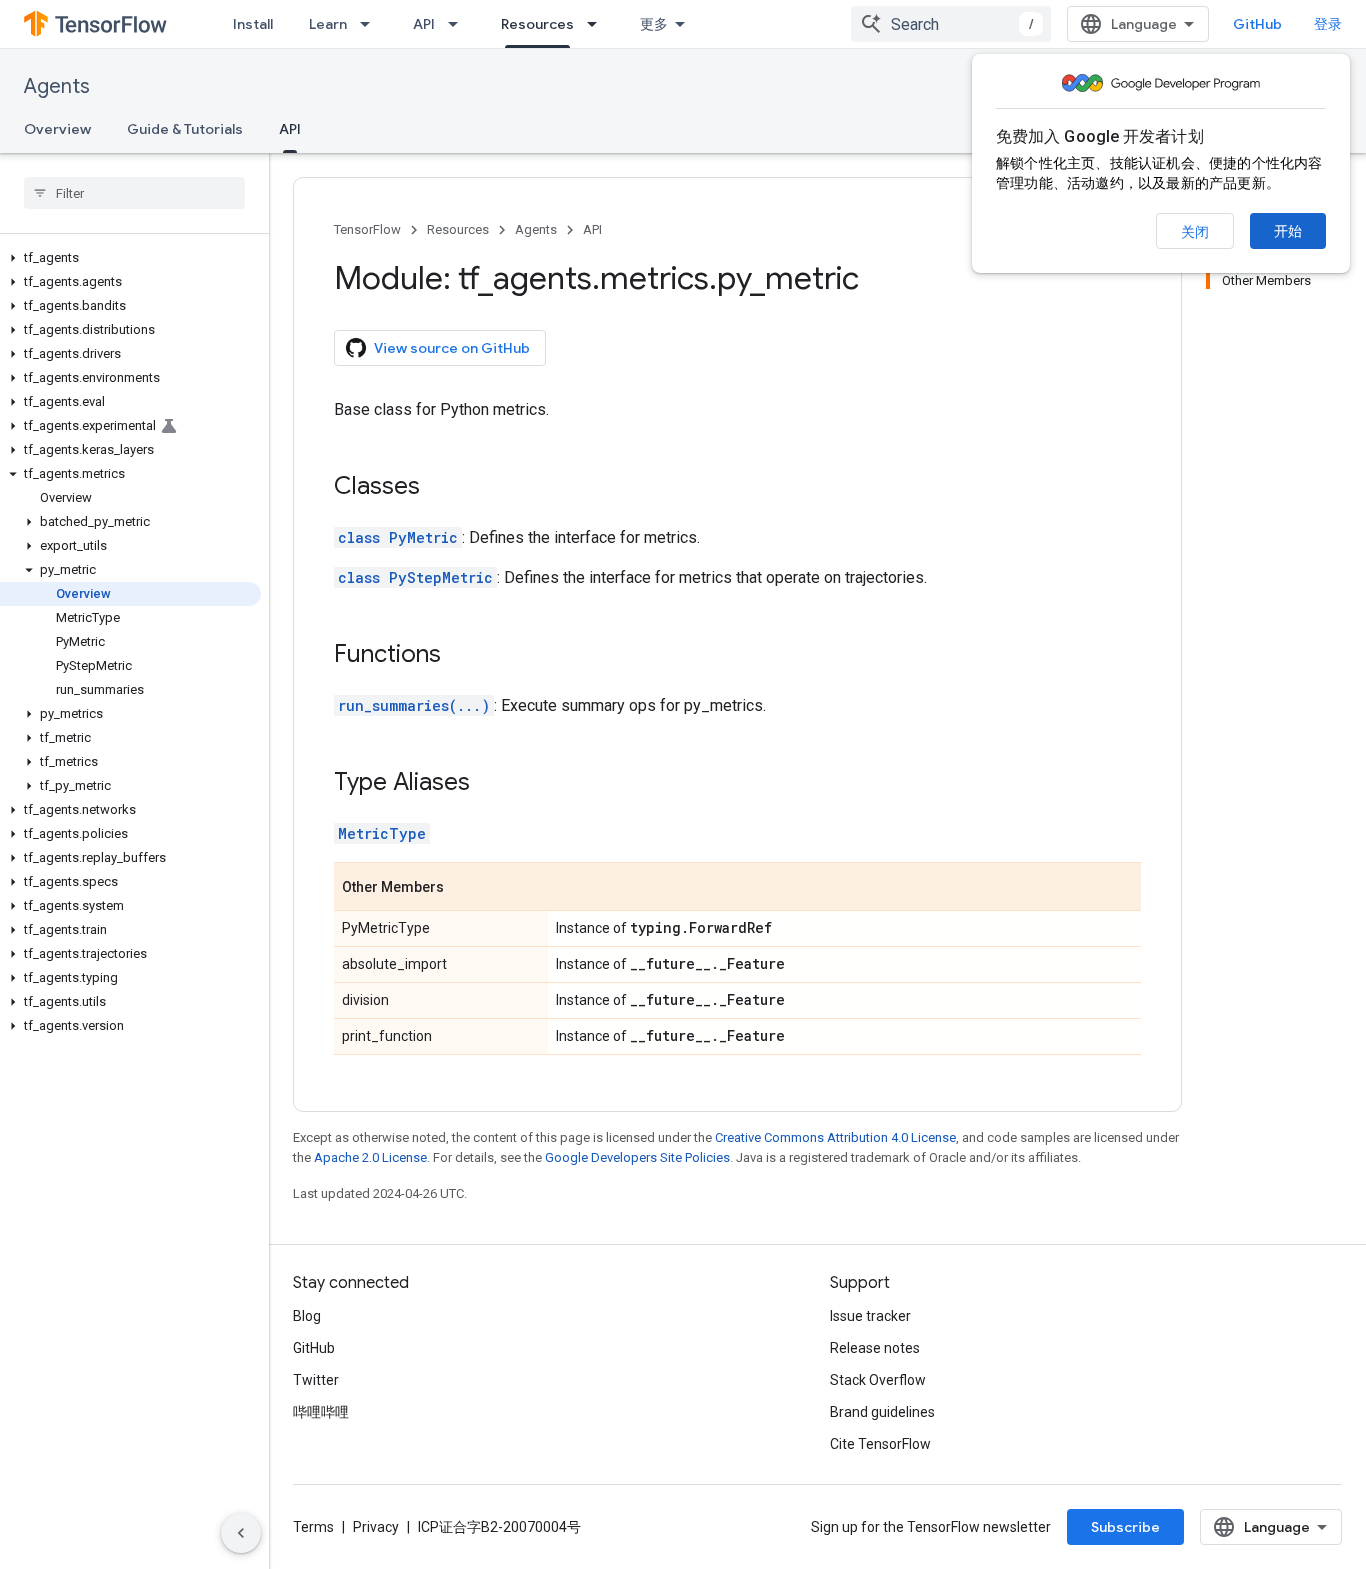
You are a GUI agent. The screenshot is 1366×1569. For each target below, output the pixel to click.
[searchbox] (134, 193)
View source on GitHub (452, 348)
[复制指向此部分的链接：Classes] (440, 488)
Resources (537, 24)
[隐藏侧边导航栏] (241, 1533)
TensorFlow (367, 229)
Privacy (376, 1527)
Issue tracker (870, 1316)
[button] (130, 258)
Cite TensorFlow (880, 1444)
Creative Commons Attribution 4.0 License (835, 1137)
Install (253, 24)
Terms (313, 1527)
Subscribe (1125, 1527)
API (424, 24)
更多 (654, 24)
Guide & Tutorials (185, 129)
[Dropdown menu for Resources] (598, 24)
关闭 (1195, 232)
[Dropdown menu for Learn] (371, 24)
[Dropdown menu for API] (459, 24)
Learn (328, 24)
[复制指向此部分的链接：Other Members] (464, 888)
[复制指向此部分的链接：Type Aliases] (490, 784)
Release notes (875, 1348)
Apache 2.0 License (370, 1157)
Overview (57, 129)
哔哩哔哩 (321, 1412)
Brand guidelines (882, 1412)
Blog (307, 1316)
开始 (1288, 231)
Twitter (316, 1380)
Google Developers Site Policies (637, 1157)
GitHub (1257, 24)
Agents (57, 86)
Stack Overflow (878, 1380)
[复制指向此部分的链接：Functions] (461, 656)
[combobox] (951, 24)
